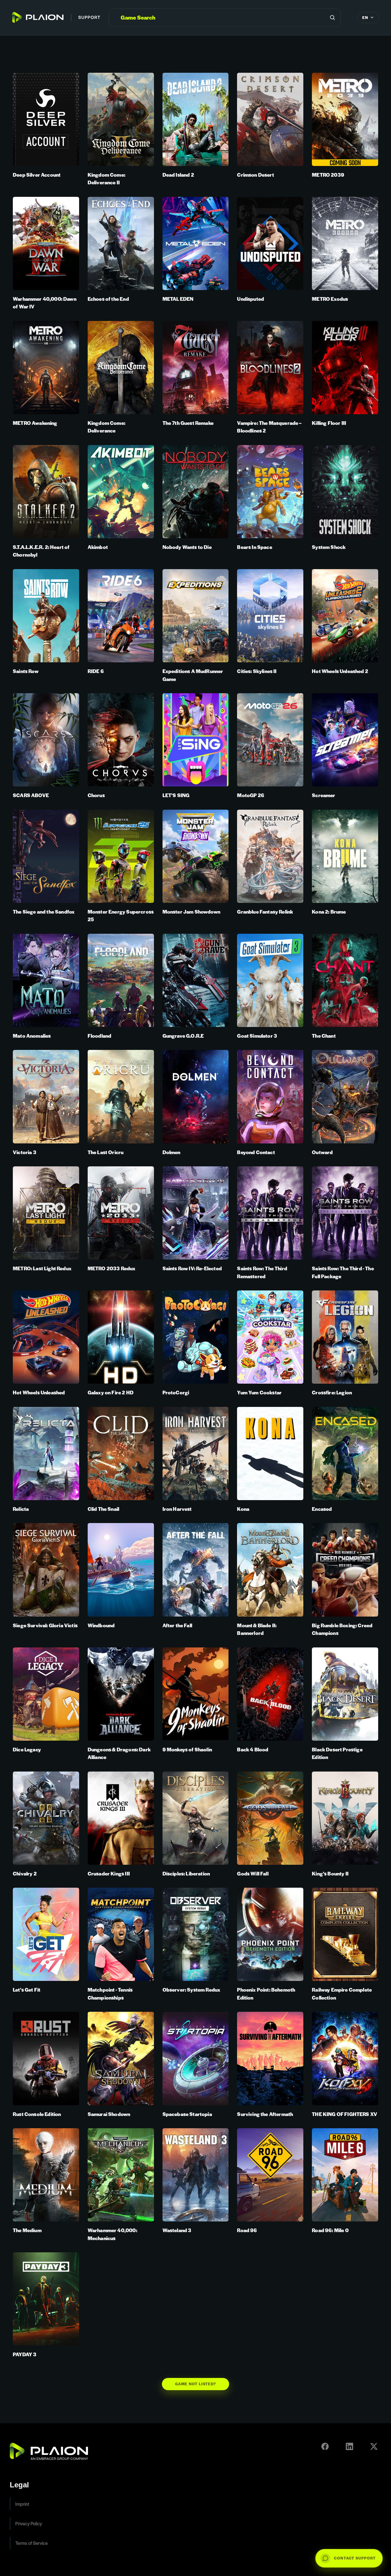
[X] (374, 2446)
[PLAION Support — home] (56, 17)
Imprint (22, 2504)
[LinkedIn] (349, 2446)
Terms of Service (31, 2543)
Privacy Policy (29, 2523)
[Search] (332, 17)
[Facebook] (325, 2446)
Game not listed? (196, 2384)
